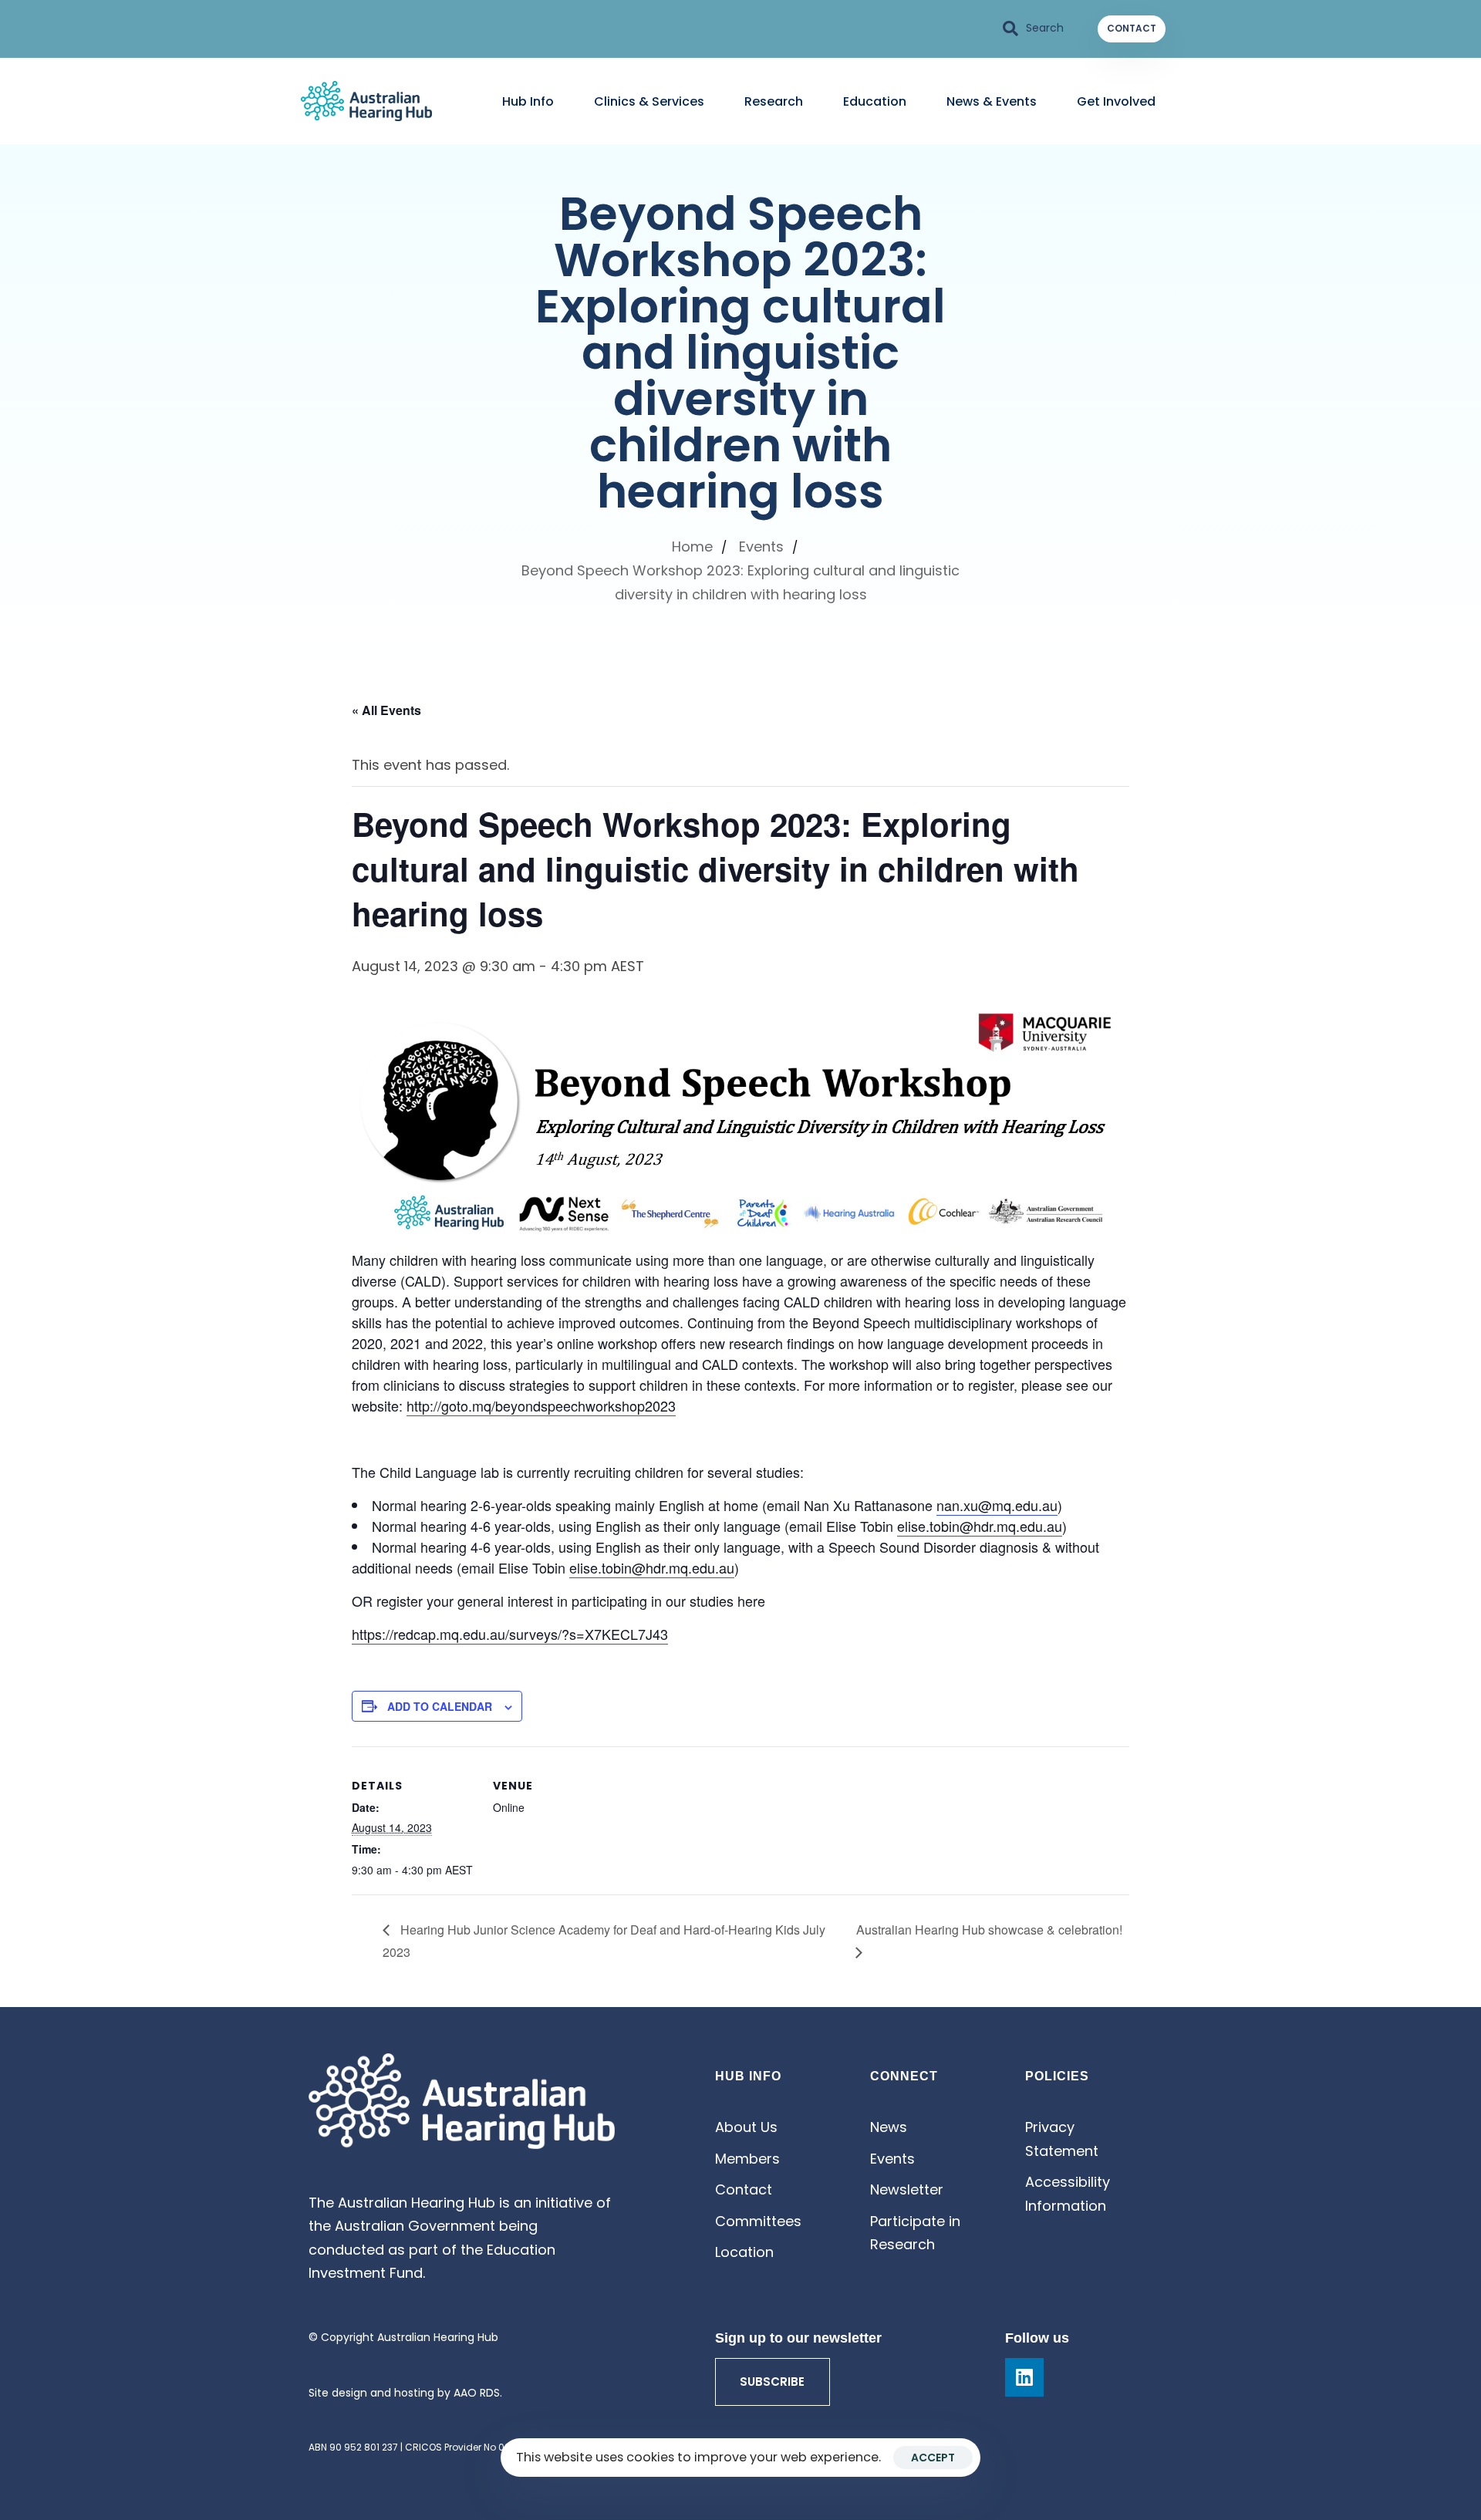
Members (747, 2159)
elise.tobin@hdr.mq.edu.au (980, 1526)
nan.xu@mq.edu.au (997, 1505)
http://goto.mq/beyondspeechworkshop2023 (541, 1405)
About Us (746, 2127)
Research (774, 101)
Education (875, 101)
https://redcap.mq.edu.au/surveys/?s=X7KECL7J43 (510, 1634)
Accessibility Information (1068, 2194)
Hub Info (528, 101)
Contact (744, 2189)
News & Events (992, 101)
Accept (933, 2458)
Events (892, 2159)
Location (744, 2252)
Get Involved (1116, 101)
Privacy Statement (1062, 2139)
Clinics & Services (649, 101)
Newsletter (907, 2189)
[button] (1034, 29)
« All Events (386, 710)
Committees (758, 2221)
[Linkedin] (1024, 2377)
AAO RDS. (478, 2393)
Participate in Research (915, 2233)
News (889, 2127)
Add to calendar (440, 1706)
